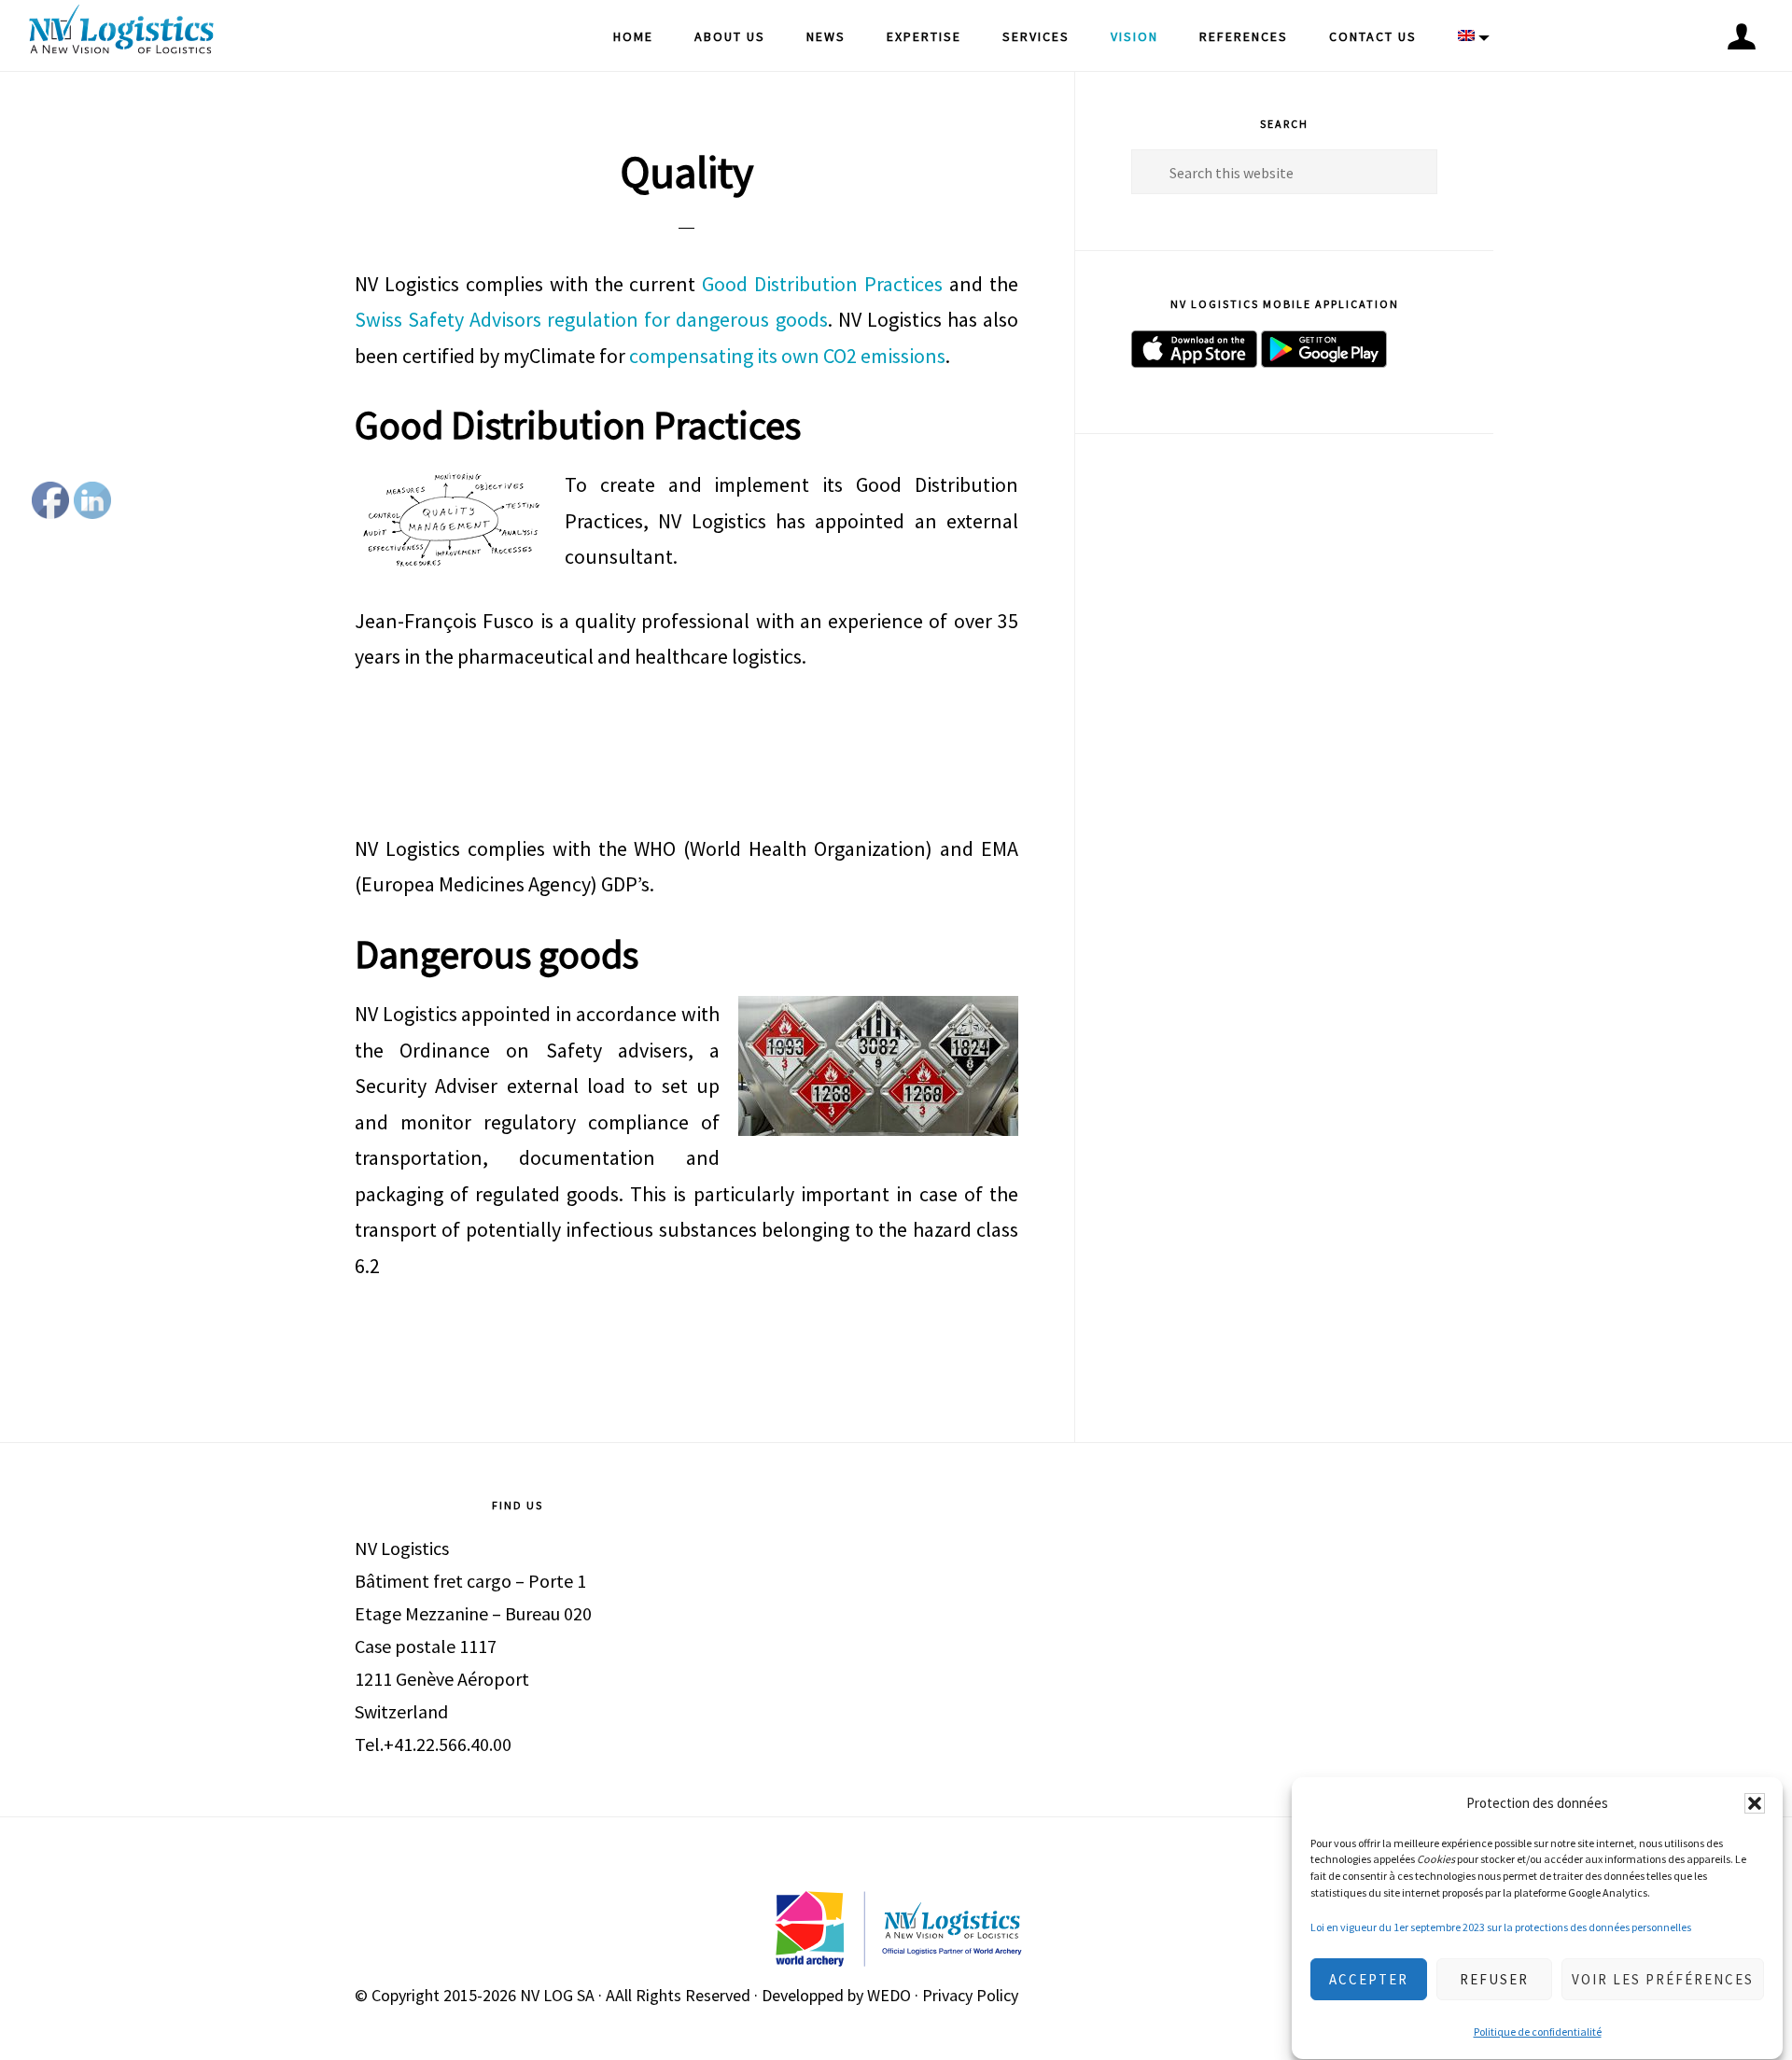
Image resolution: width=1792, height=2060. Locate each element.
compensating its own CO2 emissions (787, 356)
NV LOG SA (557, 1995)
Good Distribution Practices (822, 284)
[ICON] (1742, 36)
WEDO (889, 1995)
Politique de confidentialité (1538, 2032)
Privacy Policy (970, 1995)
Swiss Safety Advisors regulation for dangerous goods (591, 319)
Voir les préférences (1663, 1979)
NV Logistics (121, 33)
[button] (1755, 1803)
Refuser (1494, 1979)
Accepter (1369, 1979)
